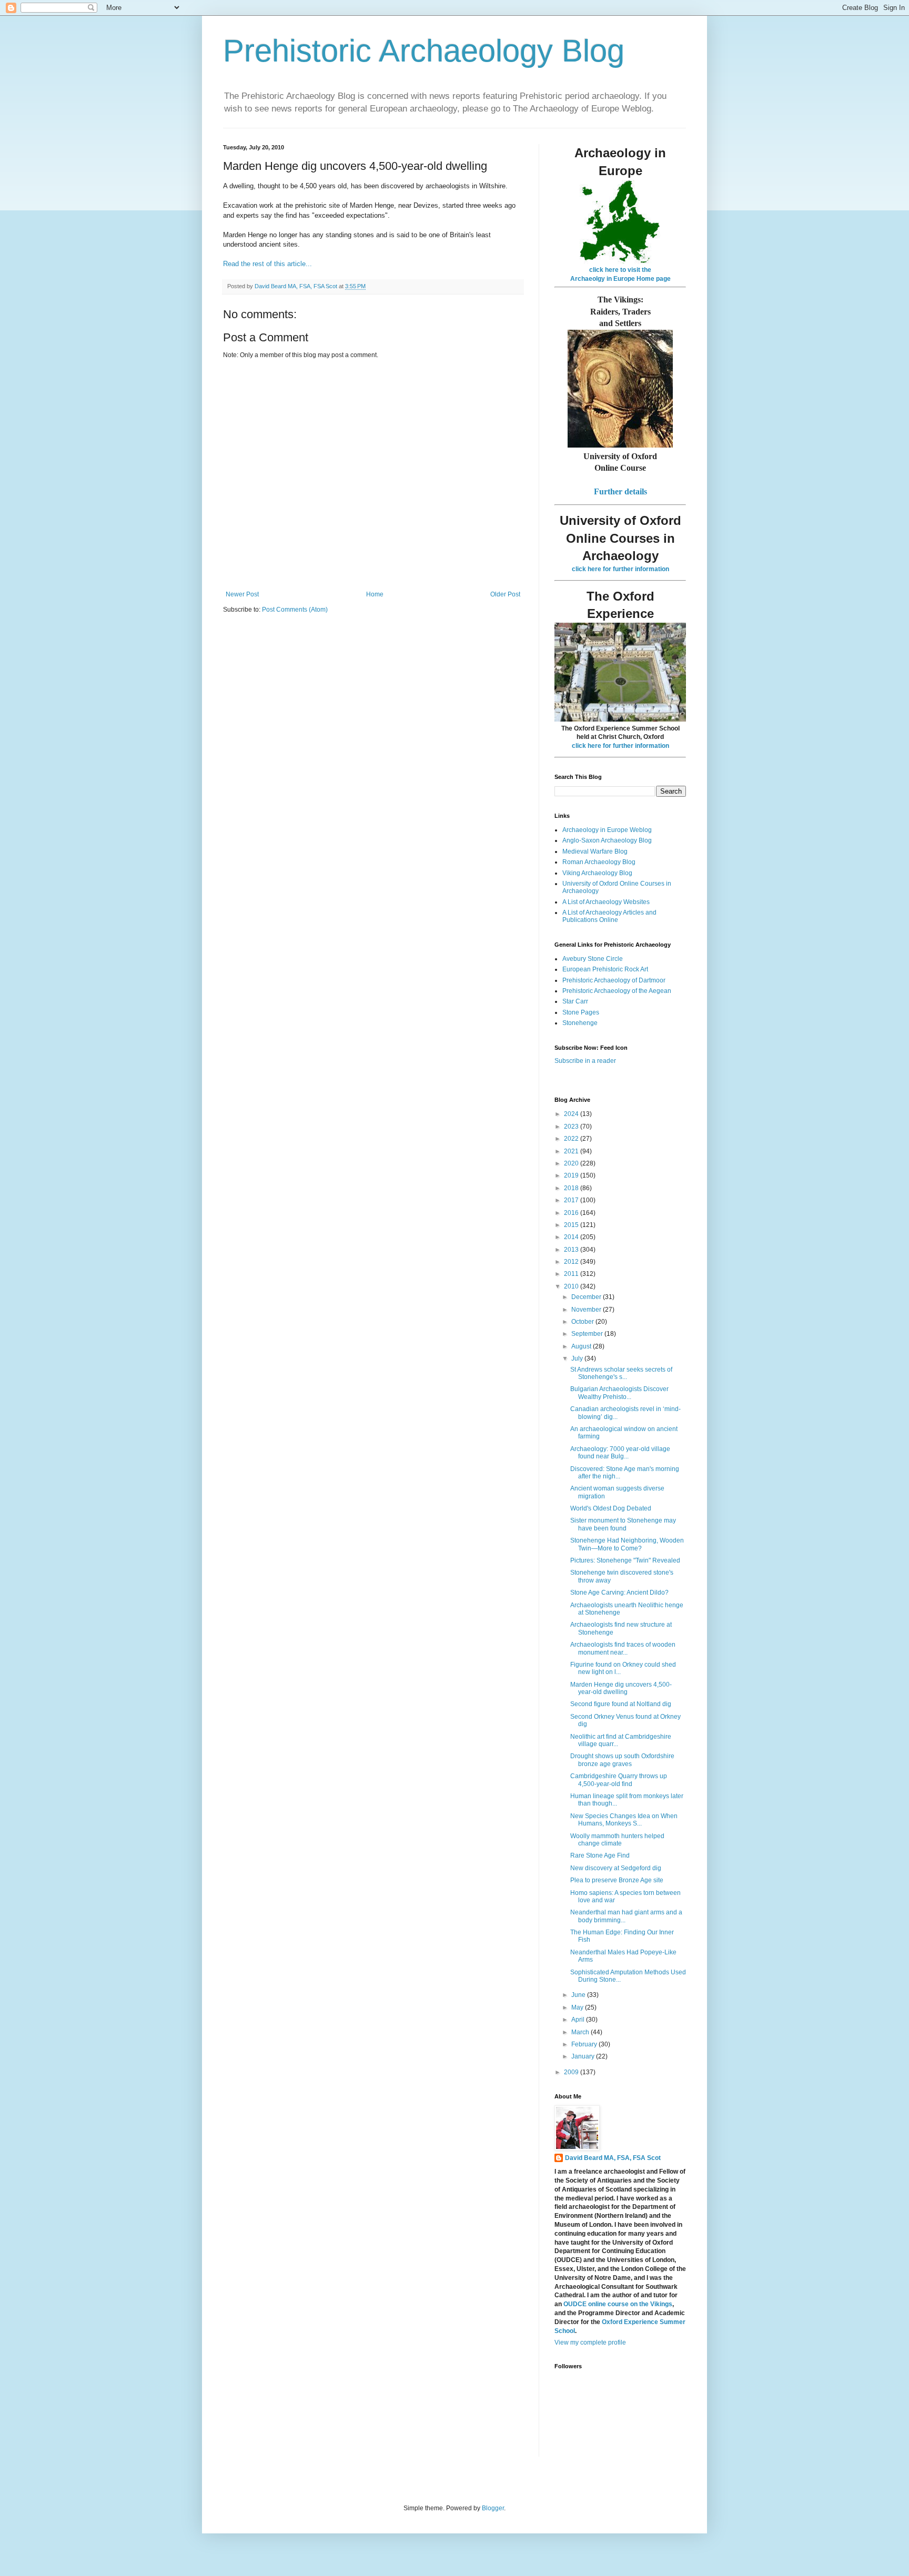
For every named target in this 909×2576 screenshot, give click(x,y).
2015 (572, 1225)
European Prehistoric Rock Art (605, 969)
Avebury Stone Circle (593, 959)
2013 (572, 1250)
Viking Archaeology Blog (597, 873)
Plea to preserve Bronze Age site (617, 1880)
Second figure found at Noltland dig (621, 1704)
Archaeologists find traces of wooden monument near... (623, 1648)
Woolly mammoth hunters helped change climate (617, 1840)
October (583, 1322)
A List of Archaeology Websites (606, 902)
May (578, 2007)
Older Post (505, 594)
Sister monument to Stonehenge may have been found (623, 1524)
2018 (572, 1188)
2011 (572, 1274)
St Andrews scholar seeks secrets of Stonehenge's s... (621, 1373)
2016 (572, 1213)
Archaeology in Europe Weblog (607, 830)
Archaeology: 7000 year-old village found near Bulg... (620, 1453)
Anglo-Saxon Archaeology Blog (607, 840)
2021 (572, 1151)
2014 (572, 1237)
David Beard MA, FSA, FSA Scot (613, 2158)
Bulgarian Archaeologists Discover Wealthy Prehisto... (619, 1393)
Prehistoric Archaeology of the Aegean (617, 991)
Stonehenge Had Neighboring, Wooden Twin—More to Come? (627, 1544)
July (578, 1358)
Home (375, 594)
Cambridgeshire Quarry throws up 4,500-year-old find (619, 1780)
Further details (620, 491)
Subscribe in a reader (585, 1061)
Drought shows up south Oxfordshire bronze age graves (622, 1760)
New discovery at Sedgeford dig (616, 1868)
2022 (572, 1139)
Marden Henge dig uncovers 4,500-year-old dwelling (621, 1688)
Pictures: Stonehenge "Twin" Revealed (625, 1560)
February (585, 2044)
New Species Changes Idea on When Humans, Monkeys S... (624, 1820)
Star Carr (575, 1001)
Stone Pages (581, 1012)
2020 (572, 1163)
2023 (572, 1127)
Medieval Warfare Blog (595, 851)
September (588, 1334)
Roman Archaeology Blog (599, 862)
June (579, 1995)
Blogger (493, 2508)
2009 (572, 2072)
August (582, 1346)
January (584, 2056)
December (587, 1297)
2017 (572, 1200)
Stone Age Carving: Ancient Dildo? (619, 1593)
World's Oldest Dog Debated (611, 1508)
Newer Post (242, 594)
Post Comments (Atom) (295, 610)
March (581, 2032)
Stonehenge (580, 1023)
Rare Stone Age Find (600, 1855)
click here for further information (620, 569)
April (579, 2020)
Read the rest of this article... (267, 264)
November (587, 1310)
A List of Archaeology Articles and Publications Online (609, 916)
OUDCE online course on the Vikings (618, 2304)
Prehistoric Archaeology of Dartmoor (614, 980)
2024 (572, 1114)
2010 (572, 1286)
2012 (572, 1262)
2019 (572, 1175)
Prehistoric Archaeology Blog (424, 51)
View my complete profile (590, 2342)
